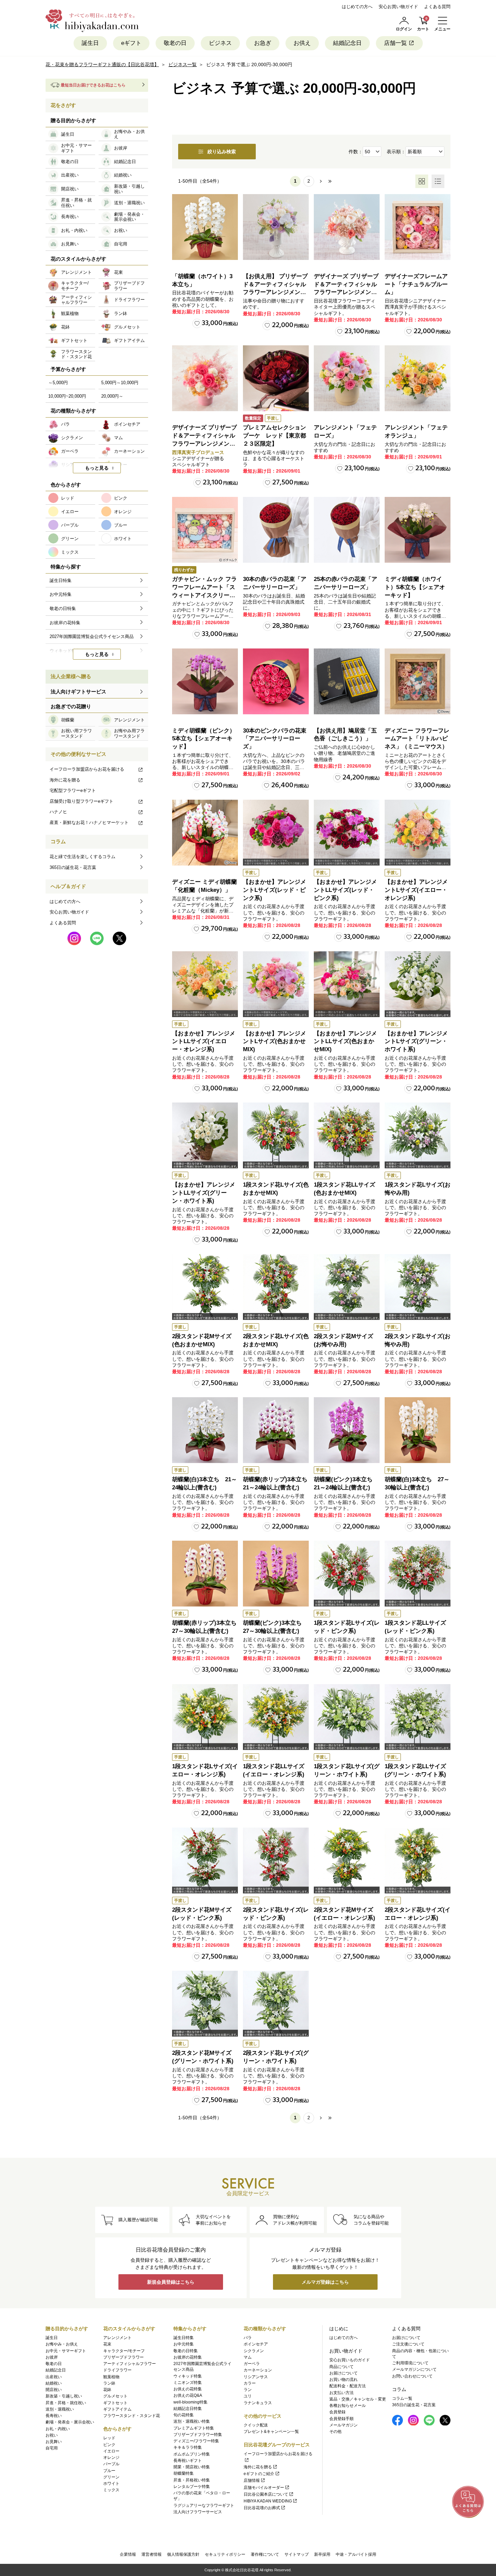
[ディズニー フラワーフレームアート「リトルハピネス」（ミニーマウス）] (418, 681)
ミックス (111, 2490)
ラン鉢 (109, 2383)
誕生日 (90, 43)
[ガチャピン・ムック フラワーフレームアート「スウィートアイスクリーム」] (205, 530)
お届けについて (343, 2373)
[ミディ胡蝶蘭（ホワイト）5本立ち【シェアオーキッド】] (418, 530)
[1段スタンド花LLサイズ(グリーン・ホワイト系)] (418, 1717)
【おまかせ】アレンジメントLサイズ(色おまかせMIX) (274, 1042)
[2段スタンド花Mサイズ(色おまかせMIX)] (205, 1287)
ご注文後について (408, 2344)
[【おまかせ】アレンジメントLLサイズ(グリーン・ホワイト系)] (205, 1135)
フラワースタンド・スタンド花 (132, 2416)
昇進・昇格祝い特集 (192, 2480)
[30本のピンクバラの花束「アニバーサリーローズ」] (276, 681)
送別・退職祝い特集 (192, 2421)
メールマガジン (343, 2425)
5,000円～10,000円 (120, 383)
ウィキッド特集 (188, 2376)
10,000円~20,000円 (67, 396)
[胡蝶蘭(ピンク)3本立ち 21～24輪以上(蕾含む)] (347, 1430)
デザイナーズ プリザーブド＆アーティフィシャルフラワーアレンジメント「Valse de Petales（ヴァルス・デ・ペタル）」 (346, 292)
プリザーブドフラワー (123, 2357)
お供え (302, 43)
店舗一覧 (395, 43)
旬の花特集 (184, 2415)
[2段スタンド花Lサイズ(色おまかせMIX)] (276, 1287)
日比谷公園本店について (266, 2494)
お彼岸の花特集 (188, 2357)
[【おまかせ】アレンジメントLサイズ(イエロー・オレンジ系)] (418, 833)
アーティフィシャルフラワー (130, 2364)
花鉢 (107, 2390)
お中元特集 (184, 2344)
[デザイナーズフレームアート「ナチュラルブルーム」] (418, 227)
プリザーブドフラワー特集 (198, 2435)
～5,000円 (58, 383)
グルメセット (115, 2396)
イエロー (111, 2451)
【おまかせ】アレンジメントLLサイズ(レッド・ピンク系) (345, 890)
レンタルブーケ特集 (192, 2487)
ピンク (109, 2445)
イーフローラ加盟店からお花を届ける (87, 769)
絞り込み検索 (222, 152)
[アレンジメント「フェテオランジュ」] (418, 378)
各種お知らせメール (348, 2406)
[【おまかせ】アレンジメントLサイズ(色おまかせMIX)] (276, 984)
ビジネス (220, 43)
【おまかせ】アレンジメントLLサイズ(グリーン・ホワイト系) (204, 1193)
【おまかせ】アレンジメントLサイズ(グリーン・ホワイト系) (416, 1042)
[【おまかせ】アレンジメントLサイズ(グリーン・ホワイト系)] (418, 984)
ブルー (109, 2471)
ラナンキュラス (258, 2403)
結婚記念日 (347, 43)
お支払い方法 (341, 2393)
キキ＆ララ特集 (188, 2447)
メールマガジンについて (414, 2369)
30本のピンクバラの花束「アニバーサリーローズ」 (275, 739)
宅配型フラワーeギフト (73, 790)
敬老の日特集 (186, 2351)
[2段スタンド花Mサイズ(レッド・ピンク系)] (205, 1861)
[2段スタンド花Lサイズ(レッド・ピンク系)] (276, 1861)
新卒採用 (322, 2554)
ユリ (248, 2396)
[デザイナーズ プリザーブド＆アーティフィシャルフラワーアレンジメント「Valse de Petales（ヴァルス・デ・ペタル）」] (347, 227)
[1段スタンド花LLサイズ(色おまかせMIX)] (347, 1135)
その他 (335, 2432)
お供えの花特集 (188, 2389)
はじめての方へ (357, 7)
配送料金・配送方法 (348, 2386)
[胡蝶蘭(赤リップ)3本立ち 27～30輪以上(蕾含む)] (205, 1574)
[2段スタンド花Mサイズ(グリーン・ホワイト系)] (205, 2004)
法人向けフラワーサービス (198, 2512)
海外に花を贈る (65, 780)
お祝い (52, 2435)
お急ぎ (263, 43)
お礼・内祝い (58, 2429)
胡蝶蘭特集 (184, 2473)
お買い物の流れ (343, 2380)
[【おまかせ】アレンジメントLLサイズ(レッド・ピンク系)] (347, 833)
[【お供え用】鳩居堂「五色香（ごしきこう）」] (347, 681)
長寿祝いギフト (188, 2461)
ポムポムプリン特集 (192, 2454)
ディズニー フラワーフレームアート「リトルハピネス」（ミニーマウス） (417, 739)
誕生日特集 (184, 2338)
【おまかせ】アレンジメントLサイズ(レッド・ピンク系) (274, 890)
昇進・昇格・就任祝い (66, 2403)
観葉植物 (111, 2377)
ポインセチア (256, 2344)
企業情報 (128, 2554)
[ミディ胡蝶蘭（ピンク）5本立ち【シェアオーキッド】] (205, 681)
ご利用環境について (410, 2363)
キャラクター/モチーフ (124, 2351)
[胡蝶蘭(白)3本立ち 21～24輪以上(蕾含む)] (205, 1430)
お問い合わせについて (412, 2376)
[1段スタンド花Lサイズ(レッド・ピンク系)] (347, 1574)
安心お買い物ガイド (398, 7)
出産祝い (54, 2377)
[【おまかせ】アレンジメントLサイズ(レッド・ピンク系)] (276, 833)
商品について (341, 2367)
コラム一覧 (402, 2398)
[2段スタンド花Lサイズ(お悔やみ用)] (418, 1287)
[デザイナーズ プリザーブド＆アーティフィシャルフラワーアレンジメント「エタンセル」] (205, 378)
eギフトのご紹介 (259, 2474)
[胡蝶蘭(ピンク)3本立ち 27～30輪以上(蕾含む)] (276, 1574)
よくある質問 (437, 7)
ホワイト (111, 2484)
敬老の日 (175, 43)
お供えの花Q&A (188, 2395)
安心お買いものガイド (350, 2360)
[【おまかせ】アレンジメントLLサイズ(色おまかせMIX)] (347, 984)
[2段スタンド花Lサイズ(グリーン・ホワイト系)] (276, 2004)
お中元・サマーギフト (66, 2351)
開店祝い (54, 2390)
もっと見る (97, 468)
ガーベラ (252, 2364)
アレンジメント (117, 2338)
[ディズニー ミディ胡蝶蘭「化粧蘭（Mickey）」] (205, 833)
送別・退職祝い (60, 2409)
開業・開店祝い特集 (192, 2467)
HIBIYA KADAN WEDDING (268, 2501)
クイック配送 (256, 2425)
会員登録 (337, 2412)
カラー (250, 2383)
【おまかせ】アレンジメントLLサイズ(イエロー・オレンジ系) (204, 1042)
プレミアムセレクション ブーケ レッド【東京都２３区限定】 (277, 436)
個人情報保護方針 (183, 2554)
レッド (109, 2438)
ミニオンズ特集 (188, 2383)
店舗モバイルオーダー (264, 2488)
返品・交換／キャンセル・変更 (358, 2399)
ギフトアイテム (117, 2409)
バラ (248, 2338)
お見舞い (54, 2442)
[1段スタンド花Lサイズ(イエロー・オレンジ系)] (205, 1717)
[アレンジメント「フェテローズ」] (347, 378)
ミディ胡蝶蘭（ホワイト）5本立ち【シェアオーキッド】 (415, 587)
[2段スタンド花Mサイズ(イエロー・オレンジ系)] (347, 1861)
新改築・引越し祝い (64, 2396)
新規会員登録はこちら (171, 2282)
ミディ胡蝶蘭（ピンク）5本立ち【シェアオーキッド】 (204, 739)
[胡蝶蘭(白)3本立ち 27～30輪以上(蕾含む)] (418, 1430)
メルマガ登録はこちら (325, 2282)
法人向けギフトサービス (78, 692)
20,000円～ (112, 396)
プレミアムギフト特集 (194, 2428)
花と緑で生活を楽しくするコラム (82, 857)
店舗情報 (252, 2480)
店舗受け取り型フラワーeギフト (81, 801)
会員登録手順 (341, 2419)
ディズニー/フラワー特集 (196, 2441)
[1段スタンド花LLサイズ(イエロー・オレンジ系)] (276, 1717)
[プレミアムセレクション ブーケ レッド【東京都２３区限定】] (276, 378)
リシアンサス (256, 2377)
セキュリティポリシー (225, 2554)
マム (248, 2357)
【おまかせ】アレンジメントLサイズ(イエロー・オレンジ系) (416, 890)
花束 (107, 2344)
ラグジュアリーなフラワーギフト (204, 2505)
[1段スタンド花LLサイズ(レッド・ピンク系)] (418, 1574)
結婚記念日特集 (188, 2409)
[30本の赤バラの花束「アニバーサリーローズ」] (276, 530)
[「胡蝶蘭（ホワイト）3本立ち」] (205, 227)
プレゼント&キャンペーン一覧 (271, 2432)
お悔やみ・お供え (62, 2344)
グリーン (111, 2477)
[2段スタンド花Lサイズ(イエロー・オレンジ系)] (418, 1861)
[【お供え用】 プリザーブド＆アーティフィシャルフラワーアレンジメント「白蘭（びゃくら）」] (276, 227)
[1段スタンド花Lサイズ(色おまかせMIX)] (276, 1135)
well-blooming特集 (190, 2402)
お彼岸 (52, 2357)
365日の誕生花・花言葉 (73, 867)
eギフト (131, 43)
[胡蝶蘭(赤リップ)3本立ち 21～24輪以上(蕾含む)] (276, 1430)
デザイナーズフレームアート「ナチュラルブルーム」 (416, 284)
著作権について (265, 2554)
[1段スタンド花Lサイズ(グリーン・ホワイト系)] (347, 1717)
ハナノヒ (58, 812)
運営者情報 (151, 2554)
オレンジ (111, 2458)
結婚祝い (54, 2383)
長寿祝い (54, 2416)
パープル (111, 2464)
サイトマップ (297, 2554)
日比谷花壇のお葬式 (262, 2508)
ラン (248, 2390)
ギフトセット (115, 2403)
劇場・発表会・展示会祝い (70, 2422)
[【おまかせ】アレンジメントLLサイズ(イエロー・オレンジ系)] (205, 984)
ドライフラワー (117, 2370)
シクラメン (254, 2351)
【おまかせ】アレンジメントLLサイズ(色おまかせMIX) (345, 1042)
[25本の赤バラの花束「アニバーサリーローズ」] (347, 530)
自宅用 (52, 2448)
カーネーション (258, 2370)
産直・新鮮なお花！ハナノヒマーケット (89, 822)
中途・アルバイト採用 (356, 2554)
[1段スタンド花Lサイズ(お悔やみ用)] (418, 1135)
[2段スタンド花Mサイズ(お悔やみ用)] (347, 1287)
